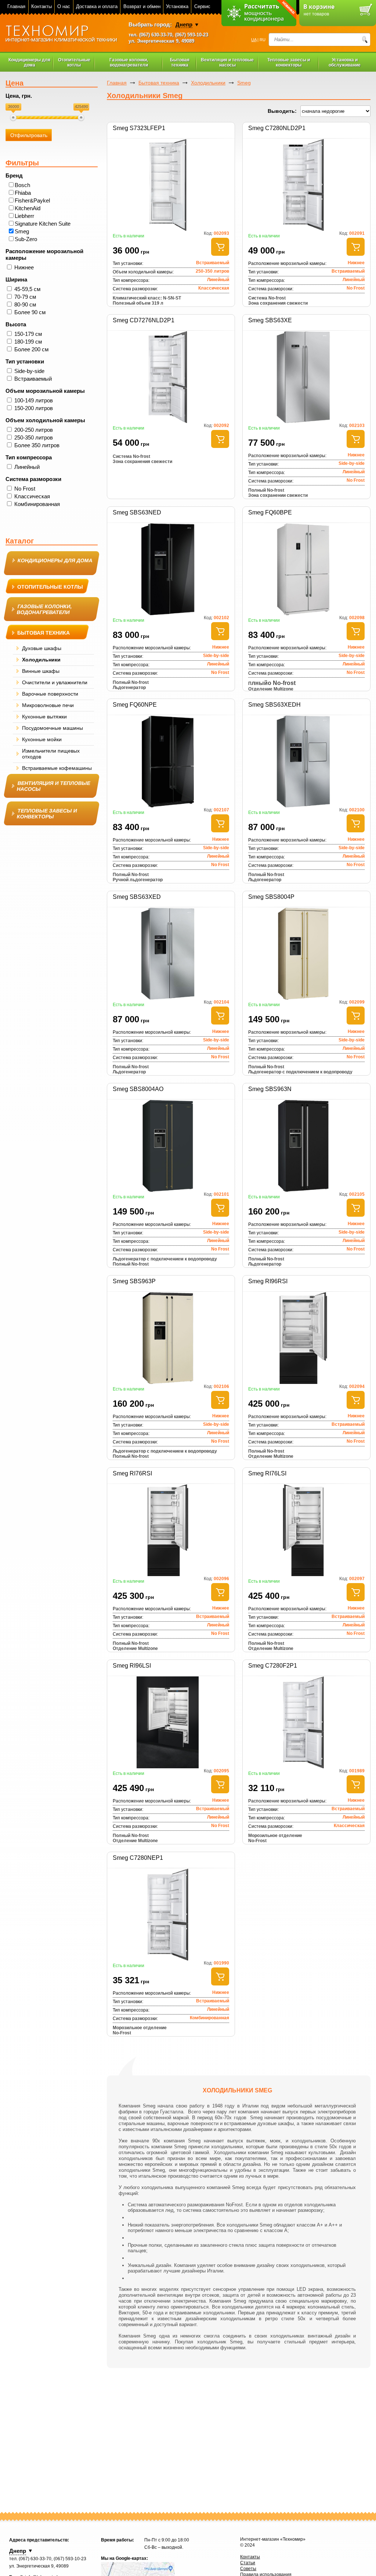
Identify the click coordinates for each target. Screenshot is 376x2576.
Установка (177, 6)
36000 (14, 107)
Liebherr (24, 216)
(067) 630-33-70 (156, 35)
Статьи (248, 2563)
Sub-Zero (26, 239)
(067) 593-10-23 (192, 35)
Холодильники (208, 83)
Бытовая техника (159, 83)
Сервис (202, 6)
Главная (16, 6)
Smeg (22, 231)
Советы (248, 2569)
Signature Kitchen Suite (43, 224)
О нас (64, 6)
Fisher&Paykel (32, 200)
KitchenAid (28, 208)
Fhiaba (23, 193)
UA (254, 40)
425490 (82, 107)
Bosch (22, 185)
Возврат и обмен (142, 6)
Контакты (41, 6)
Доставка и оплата (97, 6)
